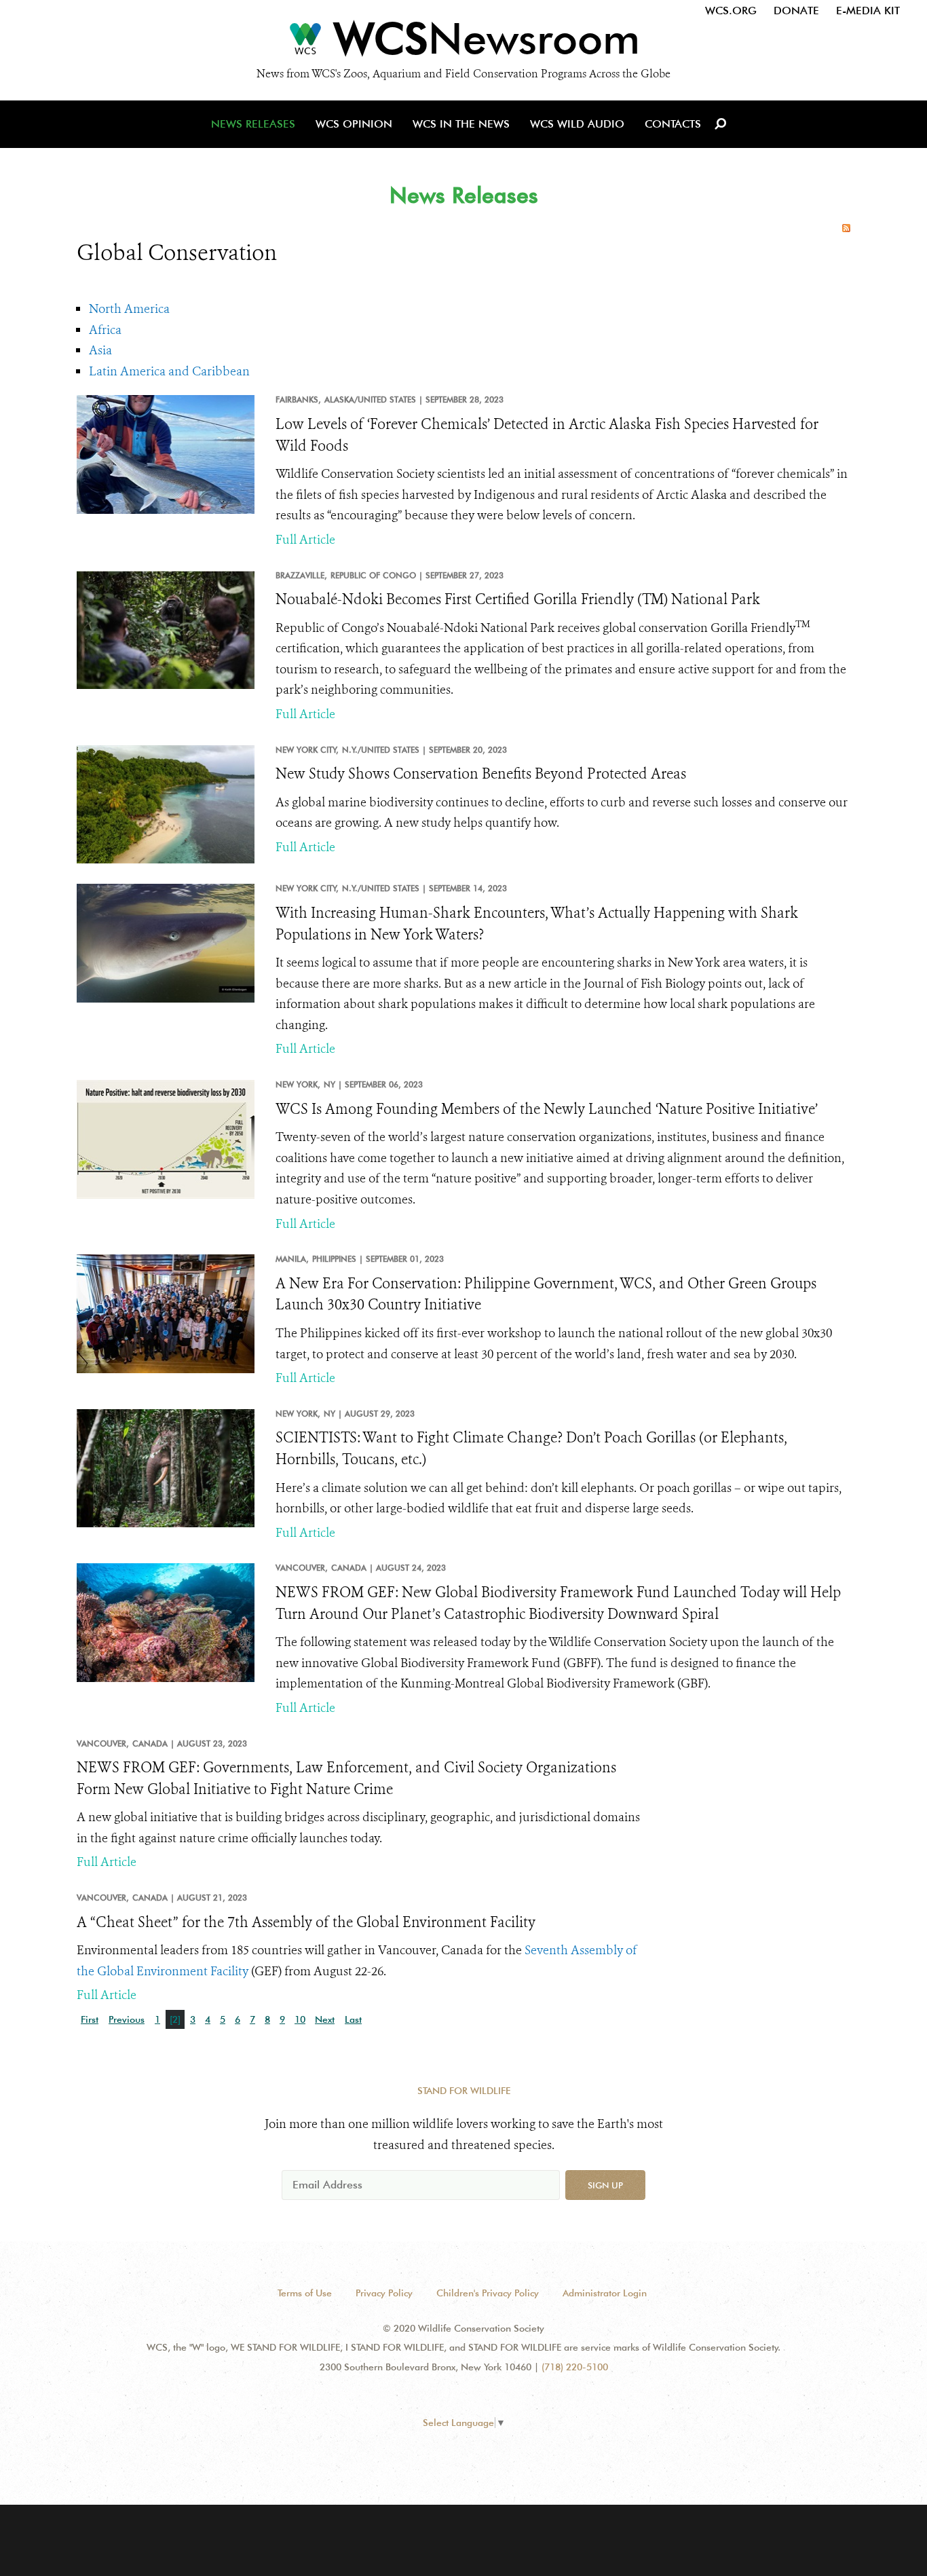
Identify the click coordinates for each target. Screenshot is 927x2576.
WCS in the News (461, 124)
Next (325, 2019)
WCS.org (731, 11)
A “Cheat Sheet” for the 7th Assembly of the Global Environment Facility (306, 1922)
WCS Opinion (354, 124)
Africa (105, 330)
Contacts (673, 124)
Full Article (305, 540)
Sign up (605, 2185)
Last (353, 2019)
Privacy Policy (384, 2293)
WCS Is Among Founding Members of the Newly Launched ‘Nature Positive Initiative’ (547, 1109)
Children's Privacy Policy (488, 2293)
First (90, 2019)
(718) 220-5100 (575, 2367)
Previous (127, 2019)
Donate (796, 11)
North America (129, 309)
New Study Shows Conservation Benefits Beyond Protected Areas (481, 774)
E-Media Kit (868, 11)
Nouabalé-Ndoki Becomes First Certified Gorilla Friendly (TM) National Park (518, 599)
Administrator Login (605, 2293)
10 (300, 2019)
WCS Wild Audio (577, 124)
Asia (100, 350)
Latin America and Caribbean (169, 371)
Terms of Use (305, 2293)
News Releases (253, 124)
